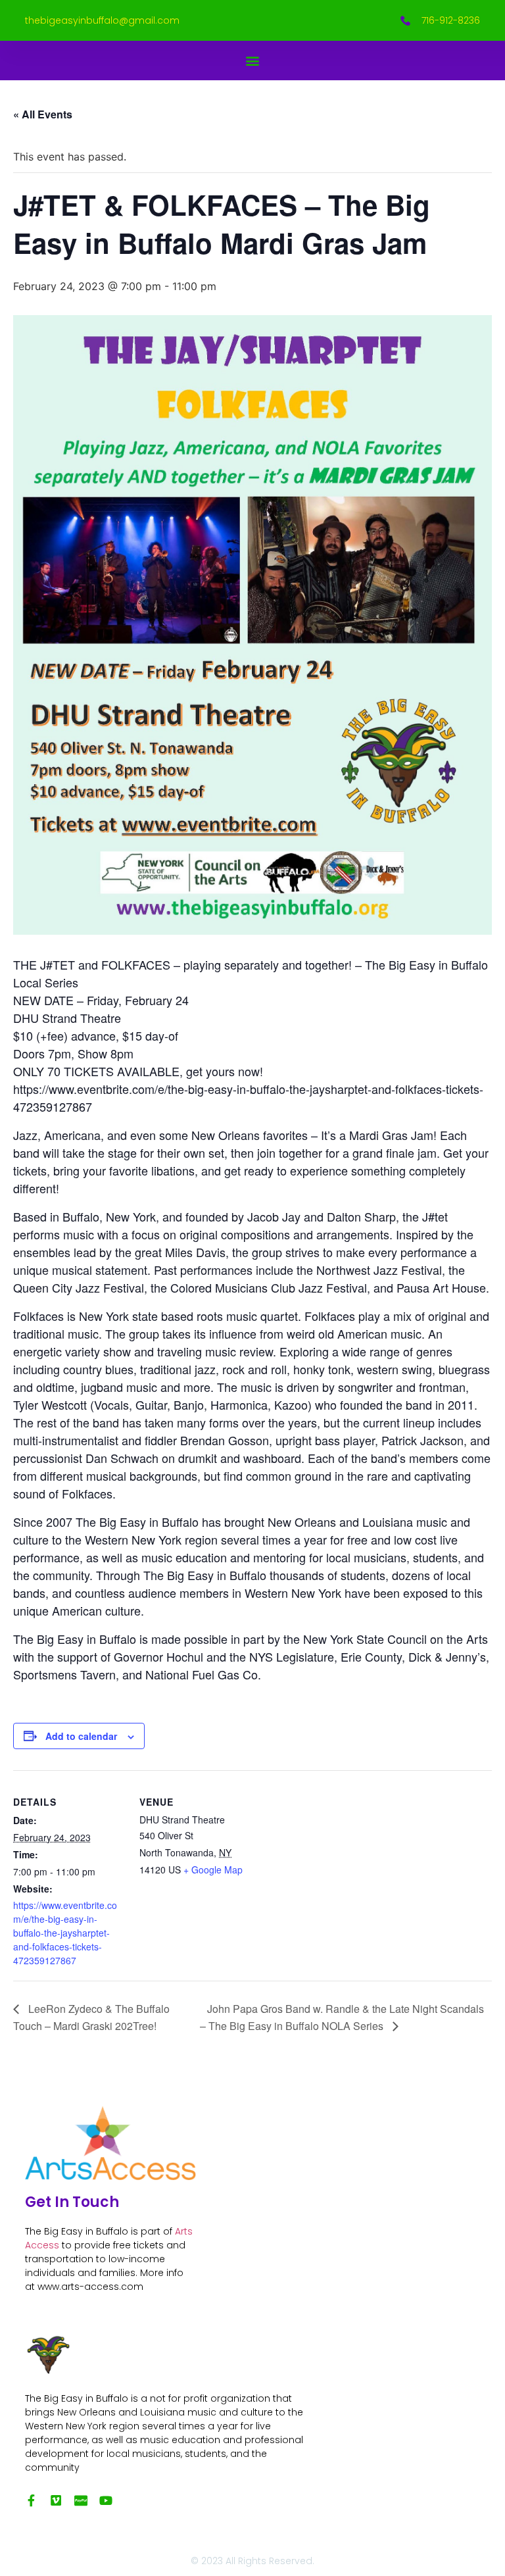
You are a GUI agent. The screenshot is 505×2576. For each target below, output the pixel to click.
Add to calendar (81, 1736)
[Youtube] (106, 2500)
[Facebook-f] (31, 2500)
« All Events (43, 114)
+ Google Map (213, 1870)
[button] (253, 61)
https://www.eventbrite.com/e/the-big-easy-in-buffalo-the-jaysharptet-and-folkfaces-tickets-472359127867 (65, 1933)
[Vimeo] (56, 2500)
